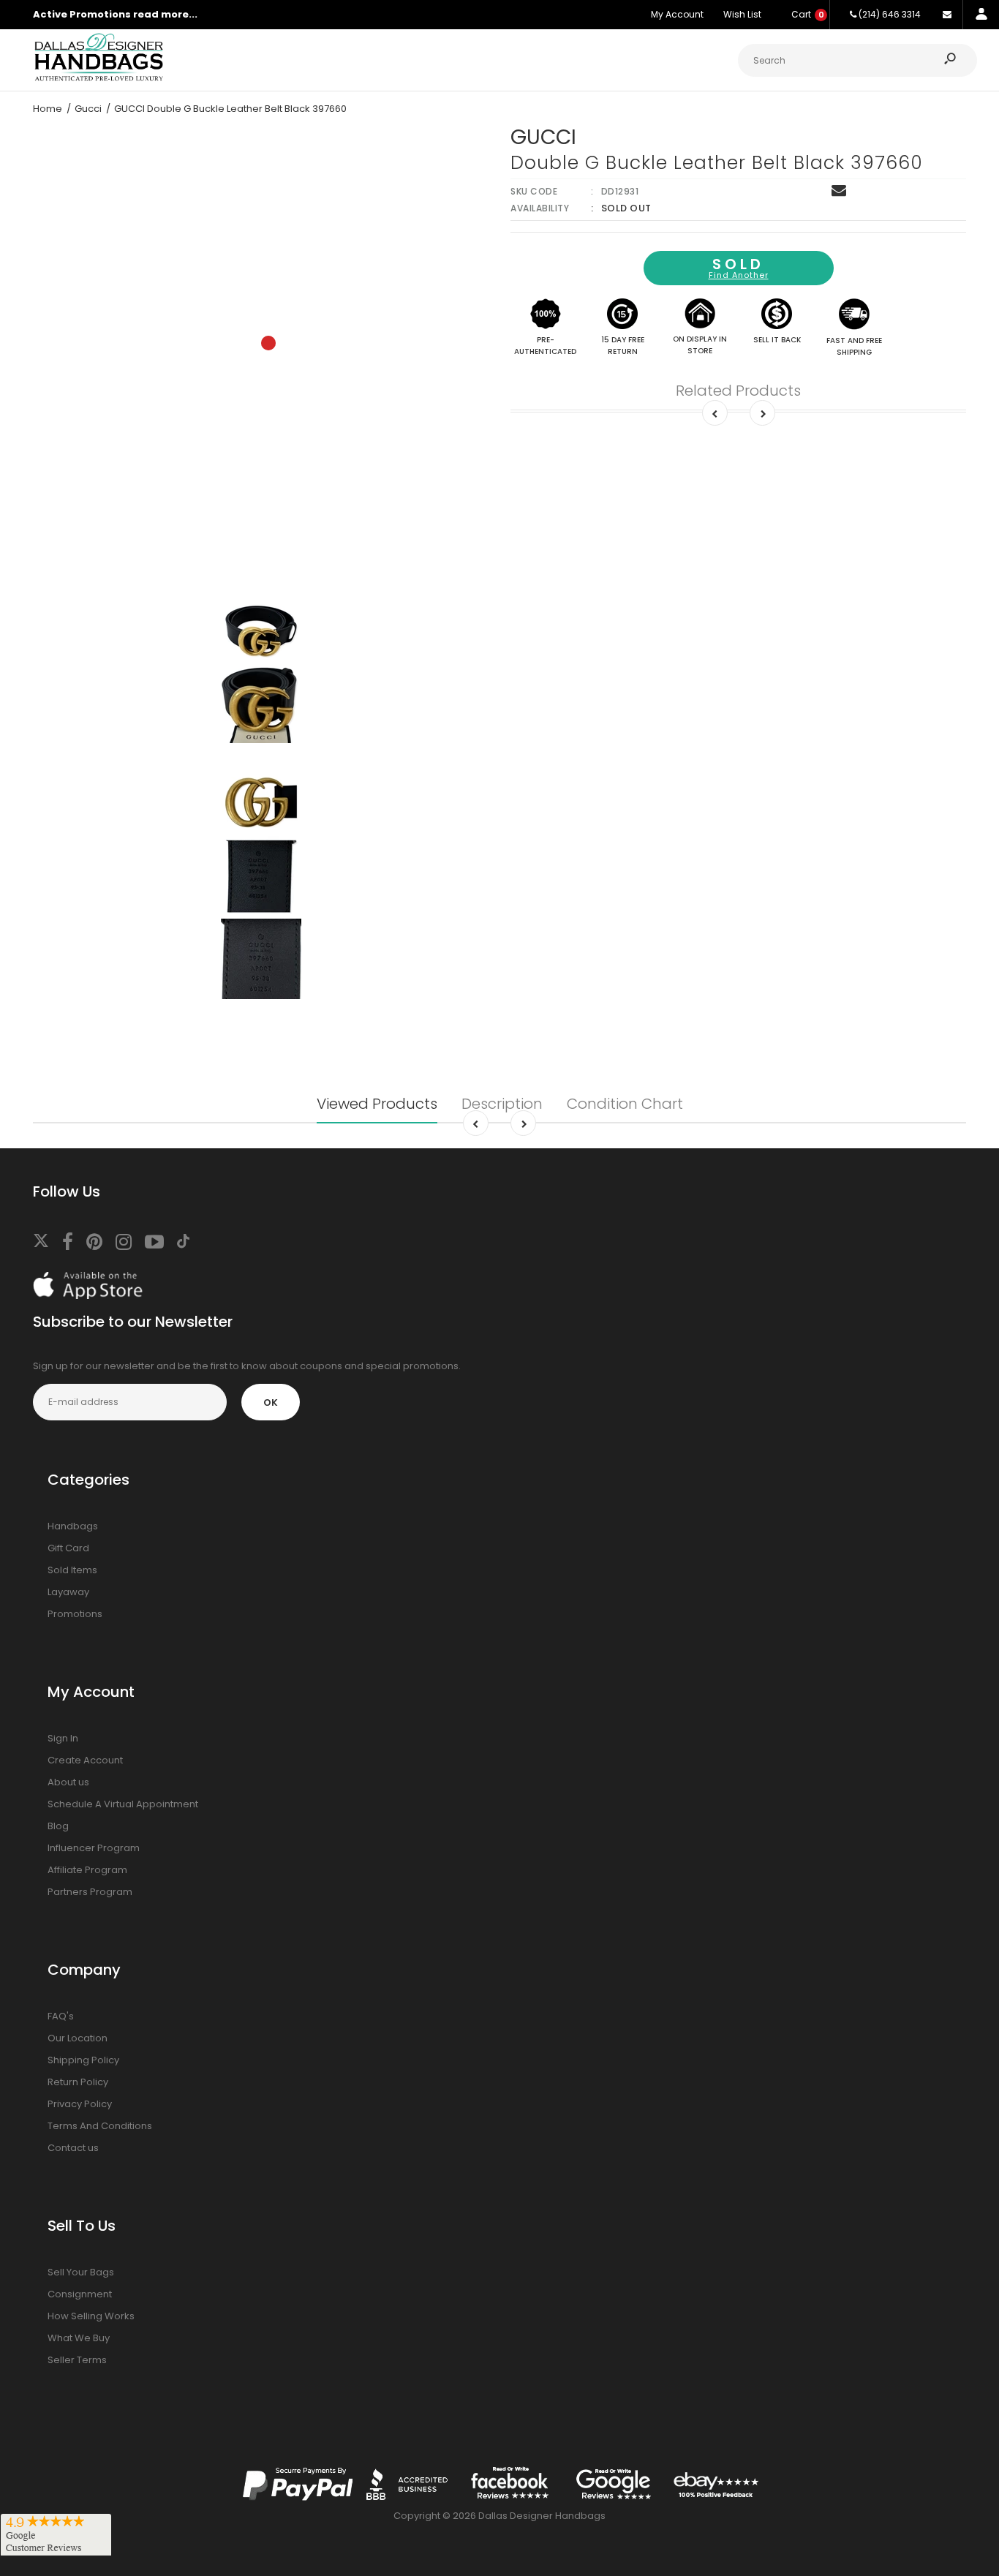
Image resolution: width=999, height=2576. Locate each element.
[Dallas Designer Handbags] (99, 79)
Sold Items (72, 1570)
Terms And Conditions (100, 2126)
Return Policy (78, 2082)
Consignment (80, 2294)
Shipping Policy (83, 2060)
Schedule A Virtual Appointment (123, 1804)
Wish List (742, 14)
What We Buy (79, 2338)
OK (271, 1402)
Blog (58, 1826)
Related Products (738, 391)
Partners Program (90, 1892)
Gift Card (68, 1548)
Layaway (68, 1592)
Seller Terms (77, 2360)
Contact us (73, 2148)
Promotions (75, 1614)
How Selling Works (91, 2316)
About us (68, 1782)
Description (502, 1104)
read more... (165, 14)
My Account (677, 14)
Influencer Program (94, 1848)
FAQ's (61, 2016)
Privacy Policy (80, 2104)
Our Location (78, 2038)
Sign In (63, 1738)
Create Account (85, 1760)
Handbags (73, 1526)
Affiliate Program (87, 1870)
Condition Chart (625, 1104)
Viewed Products (377, 1104)
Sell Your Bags (81, 2272)
